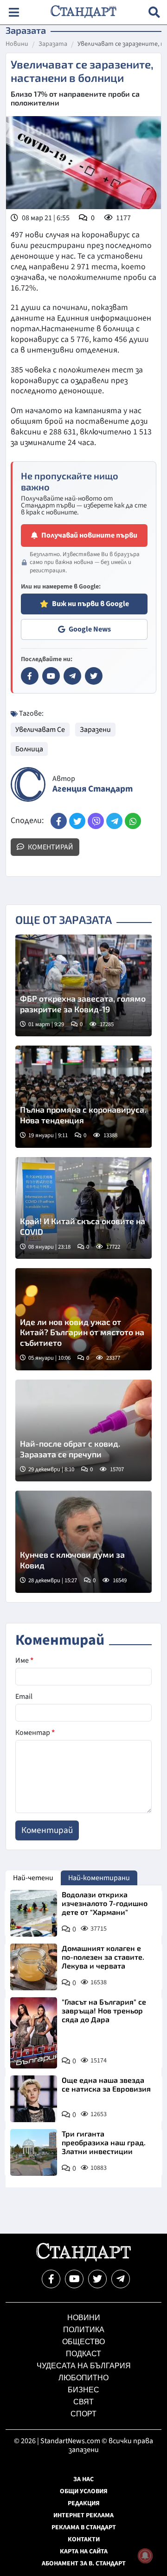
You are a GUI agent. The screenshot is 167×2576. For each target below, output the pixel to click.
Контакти (84, 2539)
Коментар (35, 1733)
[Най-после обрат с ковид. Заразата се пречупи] (83, 1431)
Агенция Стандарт (93, 789)
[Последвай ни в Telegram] (121, 2279)
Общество (83, 2342)
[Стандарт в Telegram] (72, 676)
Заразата (53, 44)
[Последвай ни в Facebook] (51, 2279)
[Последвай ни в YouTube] (74, 2279)
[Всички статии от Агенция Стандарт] (28, 784)
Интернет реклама (83, 2515)
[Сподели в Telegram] (114, 821)
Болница (29, 749)
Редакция (84, 2503)
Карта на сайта (84, 2551)
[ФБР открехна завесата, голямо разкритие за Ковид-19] (83, 986)
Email (24, 1697)
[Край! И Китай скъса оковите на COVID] (83, 1208)
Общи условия (84, 2491)
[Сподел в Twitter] (77, 821)
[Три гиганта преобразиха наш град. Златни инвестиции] (34, 2152)
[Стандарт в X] (94, 676)
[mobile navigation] (14, 12)
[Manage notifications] (145, 2556)
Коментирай (50, 847)
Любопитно (83, 2378)
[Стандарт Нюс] (83, 2259)
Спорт (83, 2414)
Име (24, 1660)
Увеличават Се (40, 730)
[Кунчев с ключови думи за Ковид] (83, 1542)
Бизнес (83, 2390)
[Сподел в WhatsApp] (133, 821)
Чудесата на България (84, 2366)
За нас (83, 2479)
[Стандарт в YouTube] (51, 676)
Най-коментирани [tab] (99, 1878)
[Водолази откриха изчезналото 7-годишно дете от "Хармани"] (34, 1913)
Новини (17, 44)
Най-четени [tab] (33, 1878)
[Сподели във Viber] (96, 821)
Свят (83, 2402)
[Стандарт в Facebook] (30, 676)
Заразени (95, 730)
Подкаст (83, 2354)
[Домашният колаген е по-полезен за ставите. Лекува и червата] (34, 1967)
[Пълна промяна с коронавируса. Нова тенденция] (83, 1097)
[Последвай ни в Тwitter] (97, 2279)
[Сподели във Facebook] (59, 821)
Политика (84, 2330)
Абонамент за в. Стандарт (84, 2564)
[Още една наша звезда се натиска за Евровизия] (34, 2099)
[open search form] (154, 12)
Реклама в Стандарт (84, 2527)
